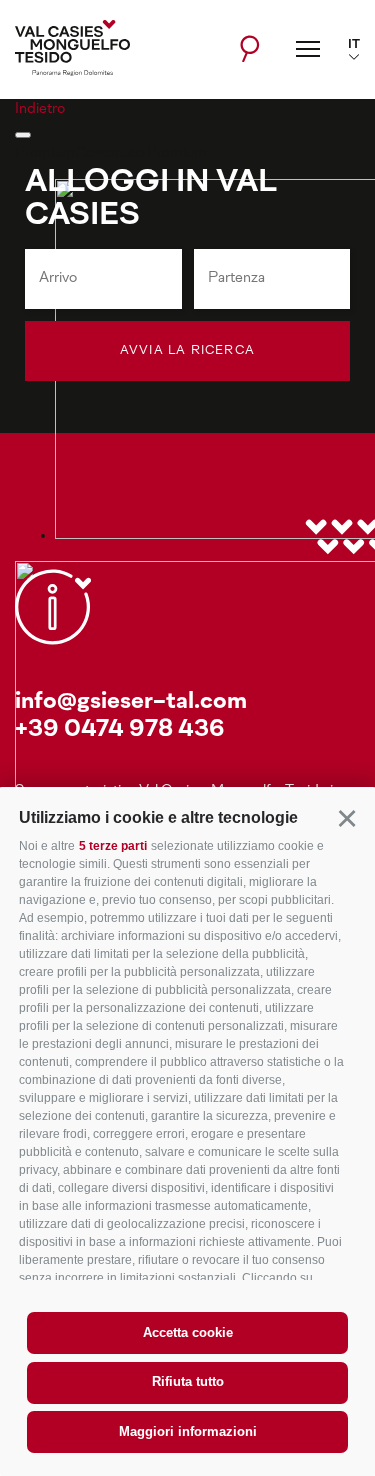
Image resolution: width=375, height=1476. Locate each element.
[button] (346, 817)
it (354, 45)
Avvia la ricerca (187, 351)
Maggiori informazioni (188, 1431)
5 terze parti (113, 846)
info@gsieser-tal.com (131, 702)
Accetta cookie (188, 1332)
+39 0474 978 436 (120, 730)
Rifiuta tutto (188, 1381)
